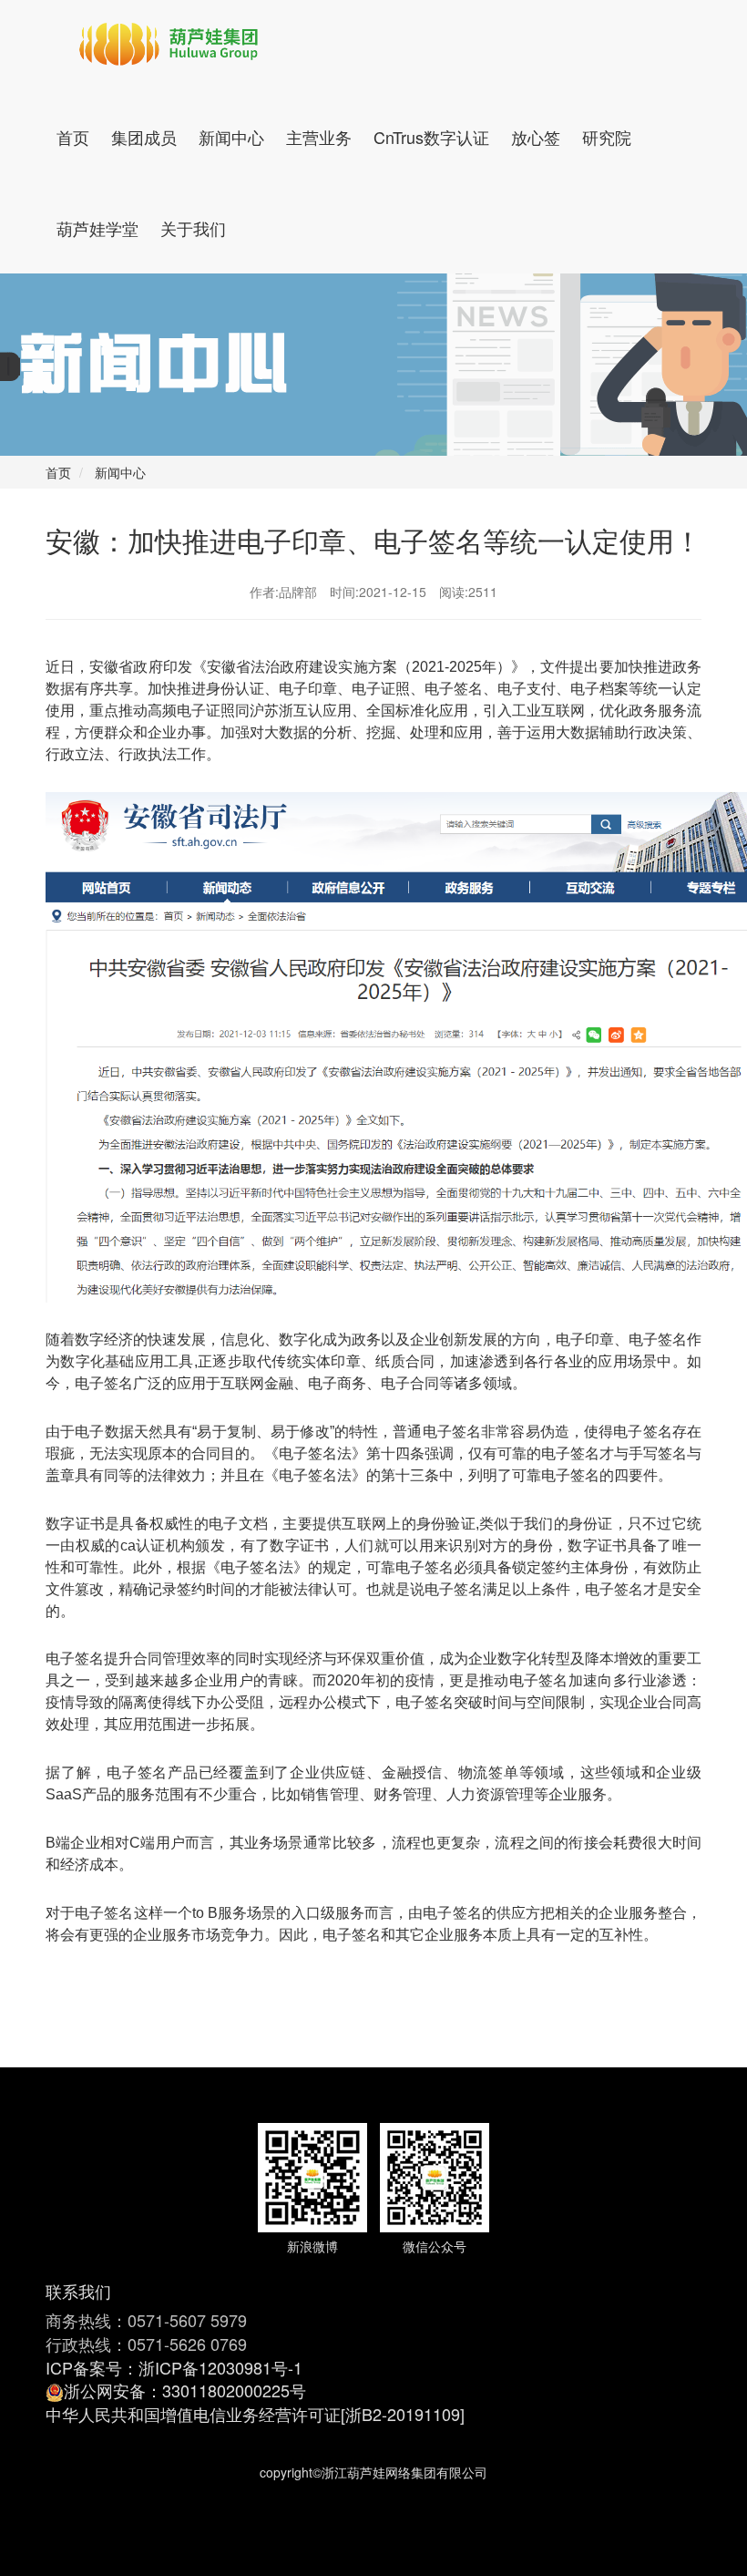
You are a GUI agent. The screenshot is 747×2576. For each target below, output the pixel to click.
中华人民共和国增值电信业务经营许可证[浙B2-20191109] (255, 2414)
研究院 (607, 137)
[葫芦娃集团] (169, 46)
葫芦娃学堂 (97, 228)
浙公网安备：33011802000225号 (185, 2390)
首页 (73, 137)
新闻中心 (231, 137)
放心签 (536, 137)
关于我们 (193, 228)
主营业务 (319, 137)
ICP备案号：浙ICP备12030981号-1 (174, 2367)
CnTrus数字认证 (431, 137)
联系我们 (78, 2291)
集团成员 (144, 137)
